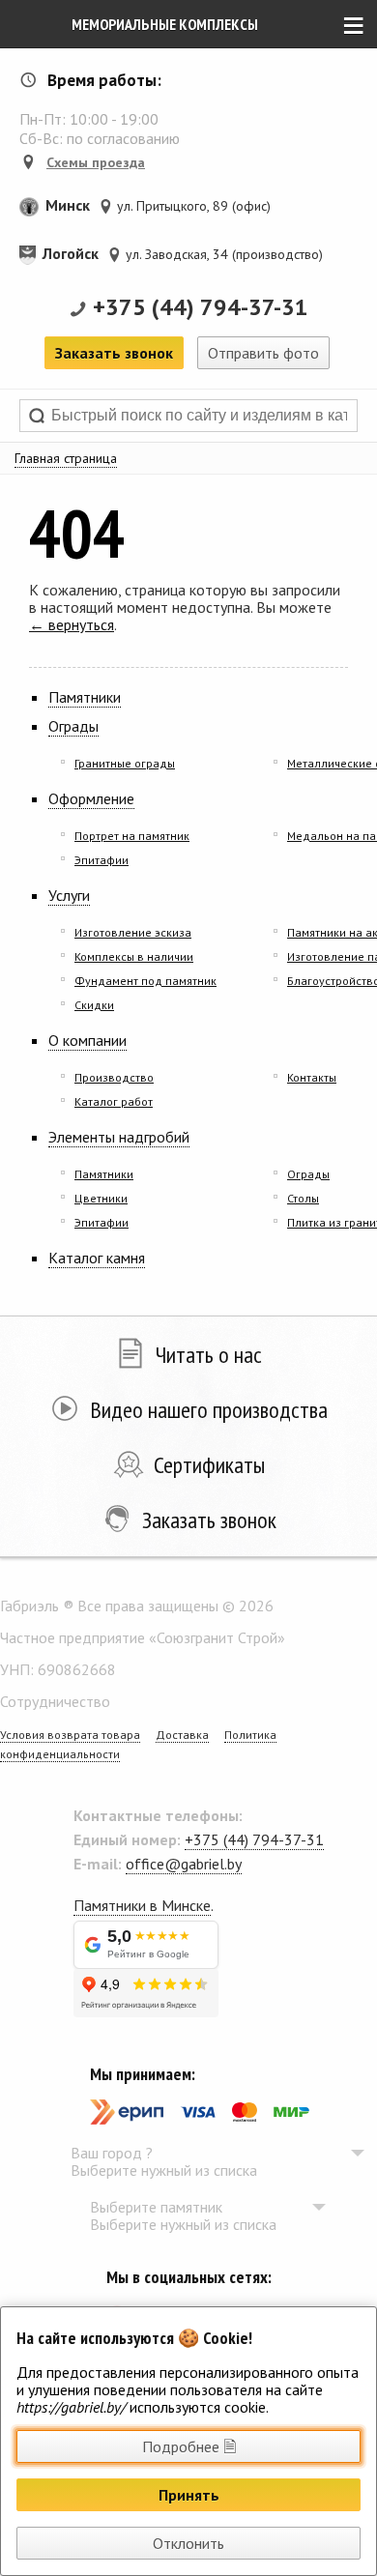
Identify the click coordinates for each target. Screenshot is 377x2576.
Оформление (91, 798)
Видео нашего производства (209, 1410)
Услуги (69, 895)
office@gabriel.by (184, 1864)
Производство (114, 1077)
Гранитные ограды (125, 763)
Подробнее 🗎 (189, 2446)
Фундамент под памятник (145, 981)
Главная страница (66, 458)
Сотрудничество (55, 1701)
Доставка (182, 1735)
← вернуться (72, 624)
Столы (303, 1198)
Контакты (312, 1077)
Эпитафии (101, 860)
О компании (87, 1040)
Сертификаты (209, 1465)
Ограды (73, 726)
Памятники (85, 697)
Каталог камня (97, 1258)
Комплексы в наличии (134, 956)
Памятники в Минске (142, 1905)
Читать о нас (209, 1355)
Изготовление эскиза (133, 932)
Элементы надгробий (119, 1137)
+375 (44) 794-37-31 (201, 307)
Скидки (94, 1005)
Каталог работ (114, 1101)
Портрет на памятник (132, 836)
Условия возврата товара (70, 1735)
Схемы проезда (96, 162)
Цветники (101, 1198)
